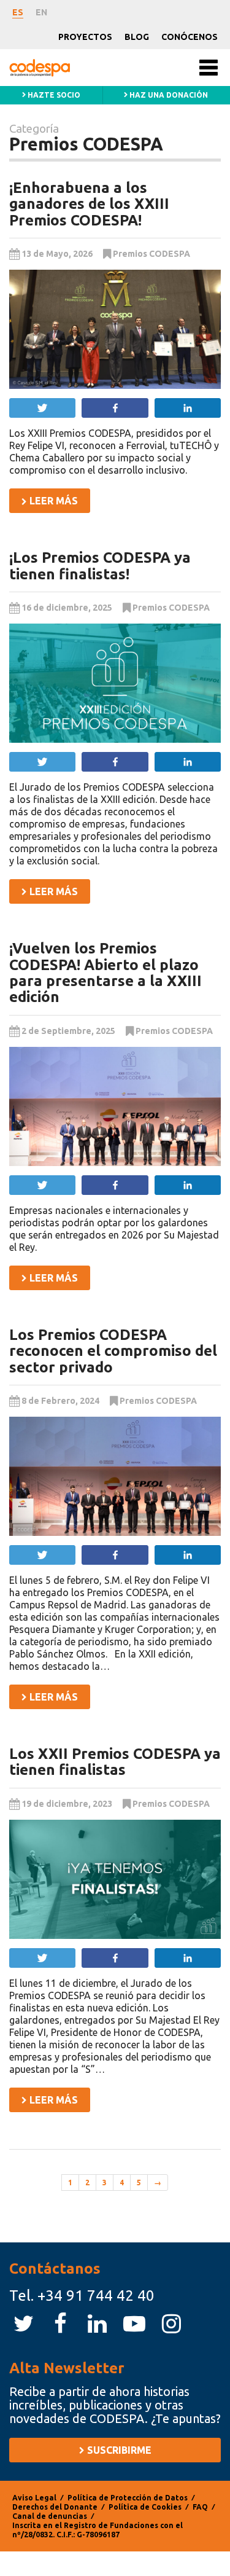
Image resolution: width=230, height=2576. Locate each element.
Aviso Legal (34, 2498)
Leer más (52, 501)
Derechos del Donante (55, 2507)
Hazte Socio (53, 95)
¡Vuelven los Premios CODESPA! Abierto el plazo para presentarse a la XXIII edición (105, 973)
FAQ (200, 2507)
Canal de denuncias (50, 2516)
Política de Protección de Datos (128, 2498)
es (18, 12)
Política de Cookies (145, 2507)
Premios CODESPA (151, 254)
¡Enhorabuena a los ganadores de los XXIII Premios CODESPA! (89, 204)
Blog (137, 37)
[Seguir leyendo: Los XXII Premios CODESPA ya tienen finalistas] (115, 1879)
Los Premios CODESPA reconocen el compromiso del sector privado (113, 1351)
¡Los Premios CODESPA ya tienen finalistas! (100, 566)
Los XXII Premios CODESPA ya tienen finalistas (115, 1762)
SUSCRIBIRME (118, 2450)
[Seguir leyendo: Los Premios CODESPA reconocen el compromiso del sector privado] (115, 1476)
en (41, 12)
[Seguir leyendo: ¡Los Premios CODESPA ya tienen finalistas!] (115, 683)
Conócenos (190, 37)
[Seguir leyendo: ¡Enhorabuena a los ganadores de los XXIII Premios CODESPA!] (115, 329)
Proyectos (85, 37)
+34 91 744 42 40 (96, 2296)
